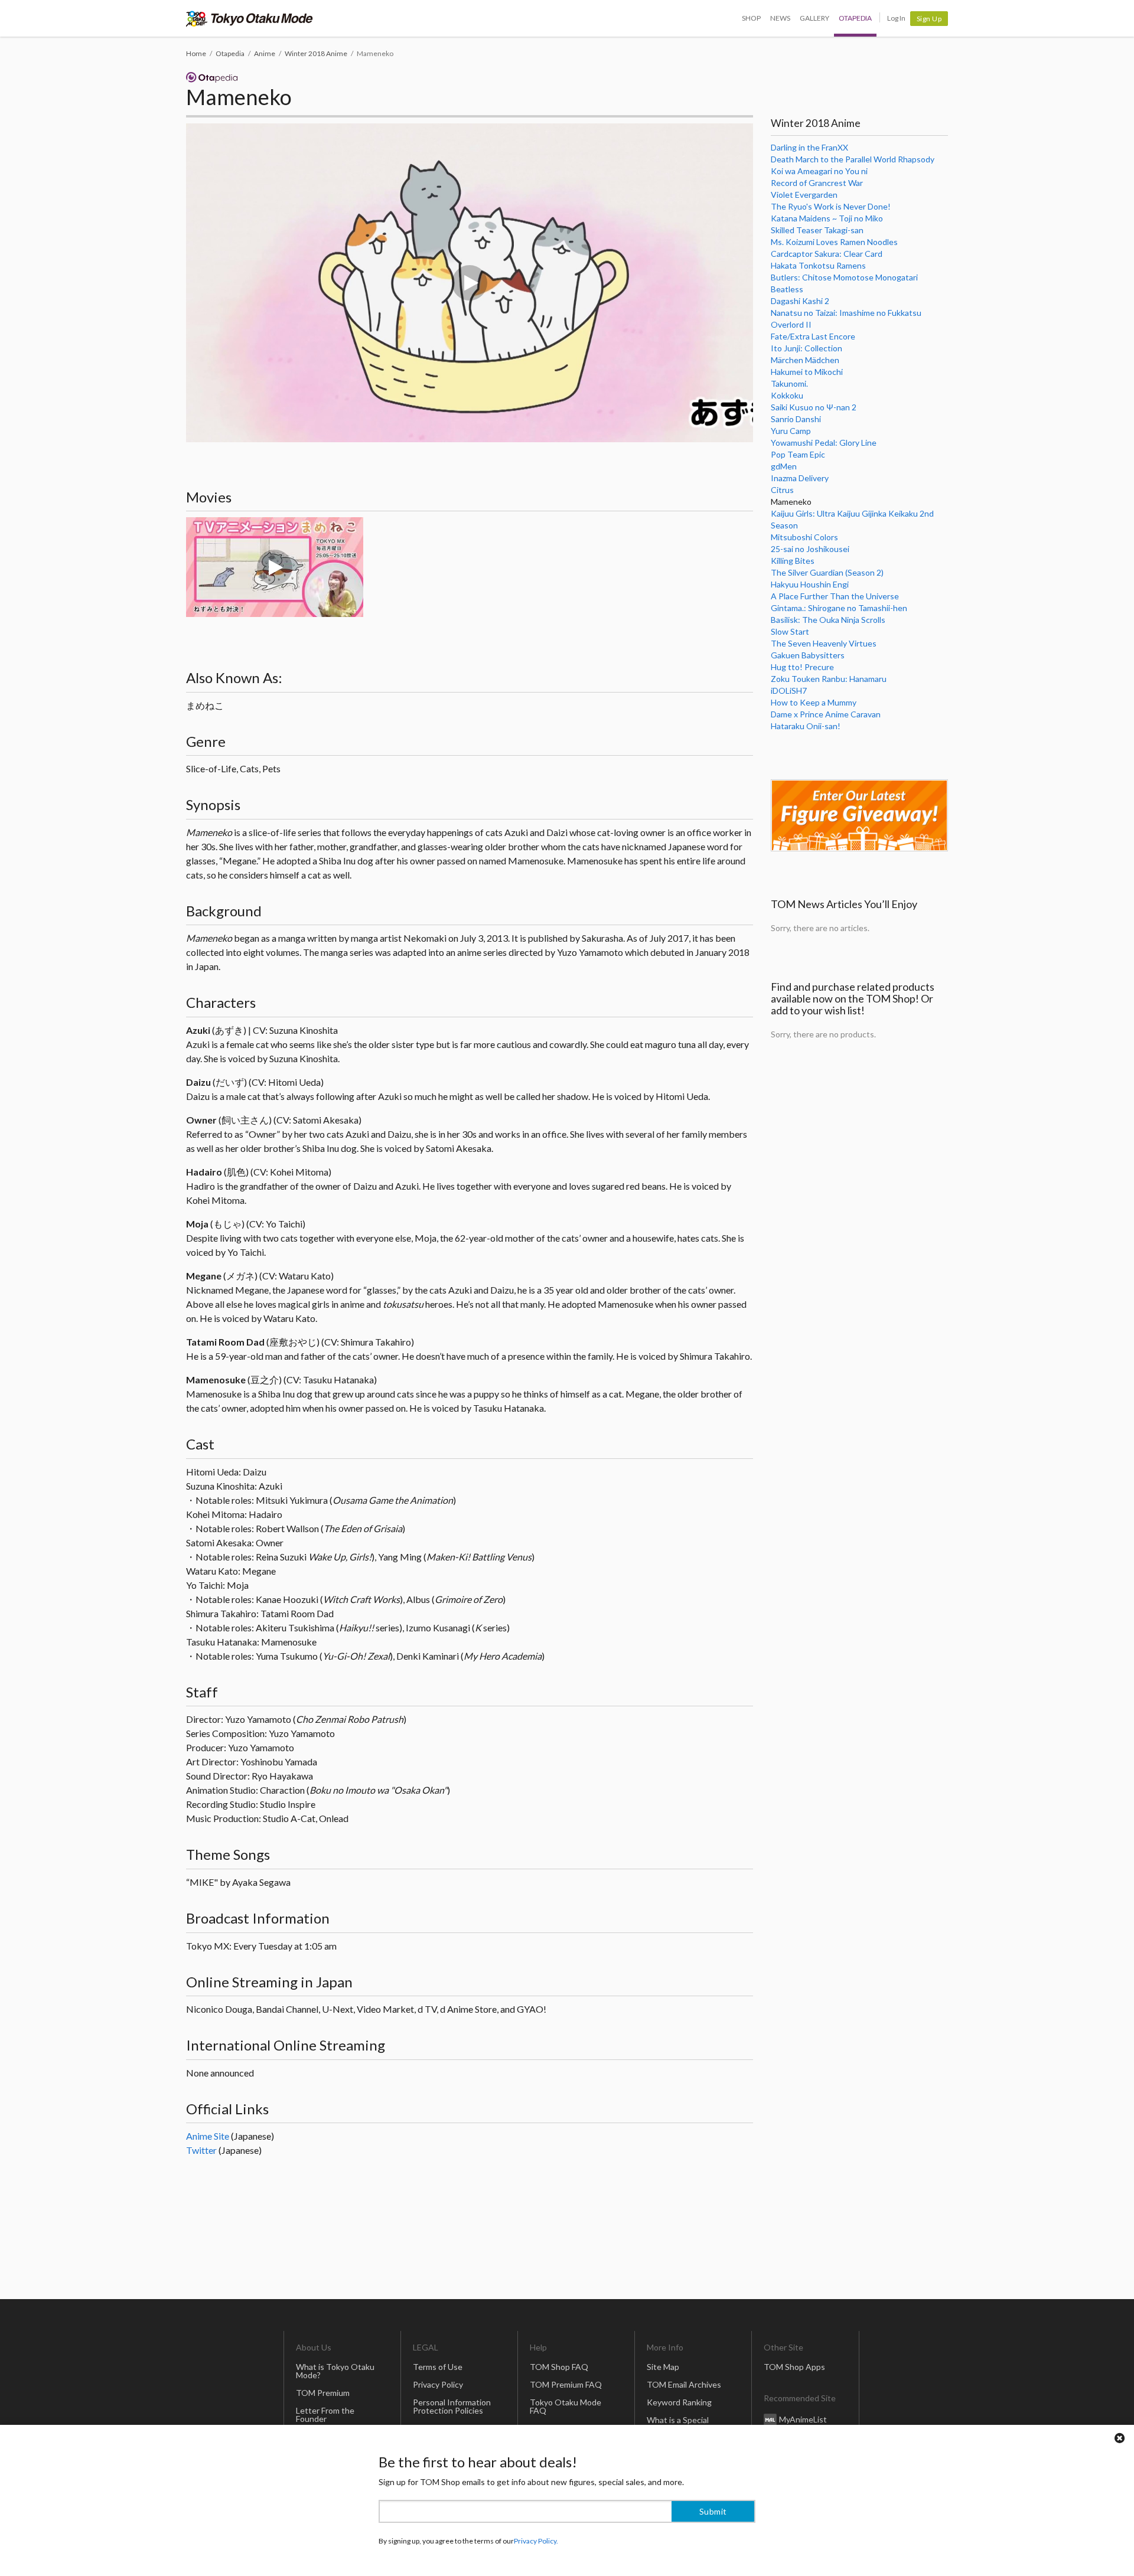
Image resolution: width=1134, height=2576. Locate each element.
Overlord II (791, 324)
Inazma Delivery (800, 478)
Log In (896, 18)
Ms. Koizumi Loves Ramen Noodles (834, 242)
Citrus (782, 490)
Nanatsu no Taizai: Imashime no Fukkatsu (846, 313)
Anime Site (208, 2136)
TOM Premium (323, 2393)
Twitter (201, 2150)
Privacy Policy (438, 2384)
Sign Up (929, 19)
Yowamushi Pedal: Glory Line (824, 443)
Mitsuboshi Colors (804, 537)
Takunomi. (789, 383)
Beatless (787, 289)
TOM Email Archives (684, 2384)
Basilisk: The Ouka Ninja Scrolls (828, 620)
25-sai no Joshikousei (810, 549)
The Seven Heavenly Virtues (824, 643)
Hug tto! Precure (802, 667)
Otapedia (855, 18)
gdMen (784, 466)
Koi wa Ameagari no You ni (819, 171)
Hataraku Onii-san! (806, 726)
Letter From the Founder (325, 2415)
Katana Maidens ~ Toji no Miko (827, 218)
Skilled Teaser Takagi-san (817, 230)
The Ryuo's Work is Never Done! (831, 206)
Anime (265, 53)
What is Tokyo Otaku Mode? (335, 2371)
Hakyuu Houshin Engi (810, 584)
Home (196, 53)
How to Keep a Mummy (814, 702)
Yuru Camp (791, 431)
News (780, 18)
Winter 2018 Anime (316, 53)
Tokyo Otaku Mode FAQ (566, 2406)
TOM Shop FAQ (559, 2367)
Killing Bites (793, 561)
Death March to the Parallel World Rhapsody (853, 159)
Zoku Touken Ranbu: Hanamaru (829, 679)
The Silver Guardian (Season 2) (827, 572)
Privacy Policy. (536, 2541)
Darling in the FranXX (809, 147)
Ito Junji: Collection (806, 348)
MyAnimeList (803, 2419)
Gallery (814, 18)
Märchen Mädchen (805, 360)
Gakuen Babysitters (808, 655)
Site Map (663, 2367)
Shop (751, 18)
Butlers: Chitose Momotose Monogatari (844, 277)
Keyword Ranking (679, 2402)
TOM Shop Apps (794, 2367)
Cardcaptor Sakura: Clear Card (827, 254)
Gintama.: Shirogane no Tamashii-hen (839, 608)
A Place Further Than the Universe (835, 596)
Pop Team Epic (798, 454)
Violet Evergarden (804, 195)
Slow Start (790, 631)
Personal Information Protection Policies (452, 2406)
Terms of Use (438, 2367)
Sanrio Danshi (796, 419)
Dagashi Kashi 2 (800, 301)
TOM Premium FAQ (566, 2384)
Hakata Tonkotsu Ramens (818, 265)
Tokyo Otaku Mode (250, 18)
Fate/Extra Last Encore (813, 336)
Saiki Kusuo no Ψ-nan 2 (814, 407)
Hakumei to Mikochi (807, 372)
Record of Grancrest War (817, 183)
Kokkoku (787, 395)
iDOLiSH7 (789, 690)
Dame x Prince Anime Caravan (826, 714)
